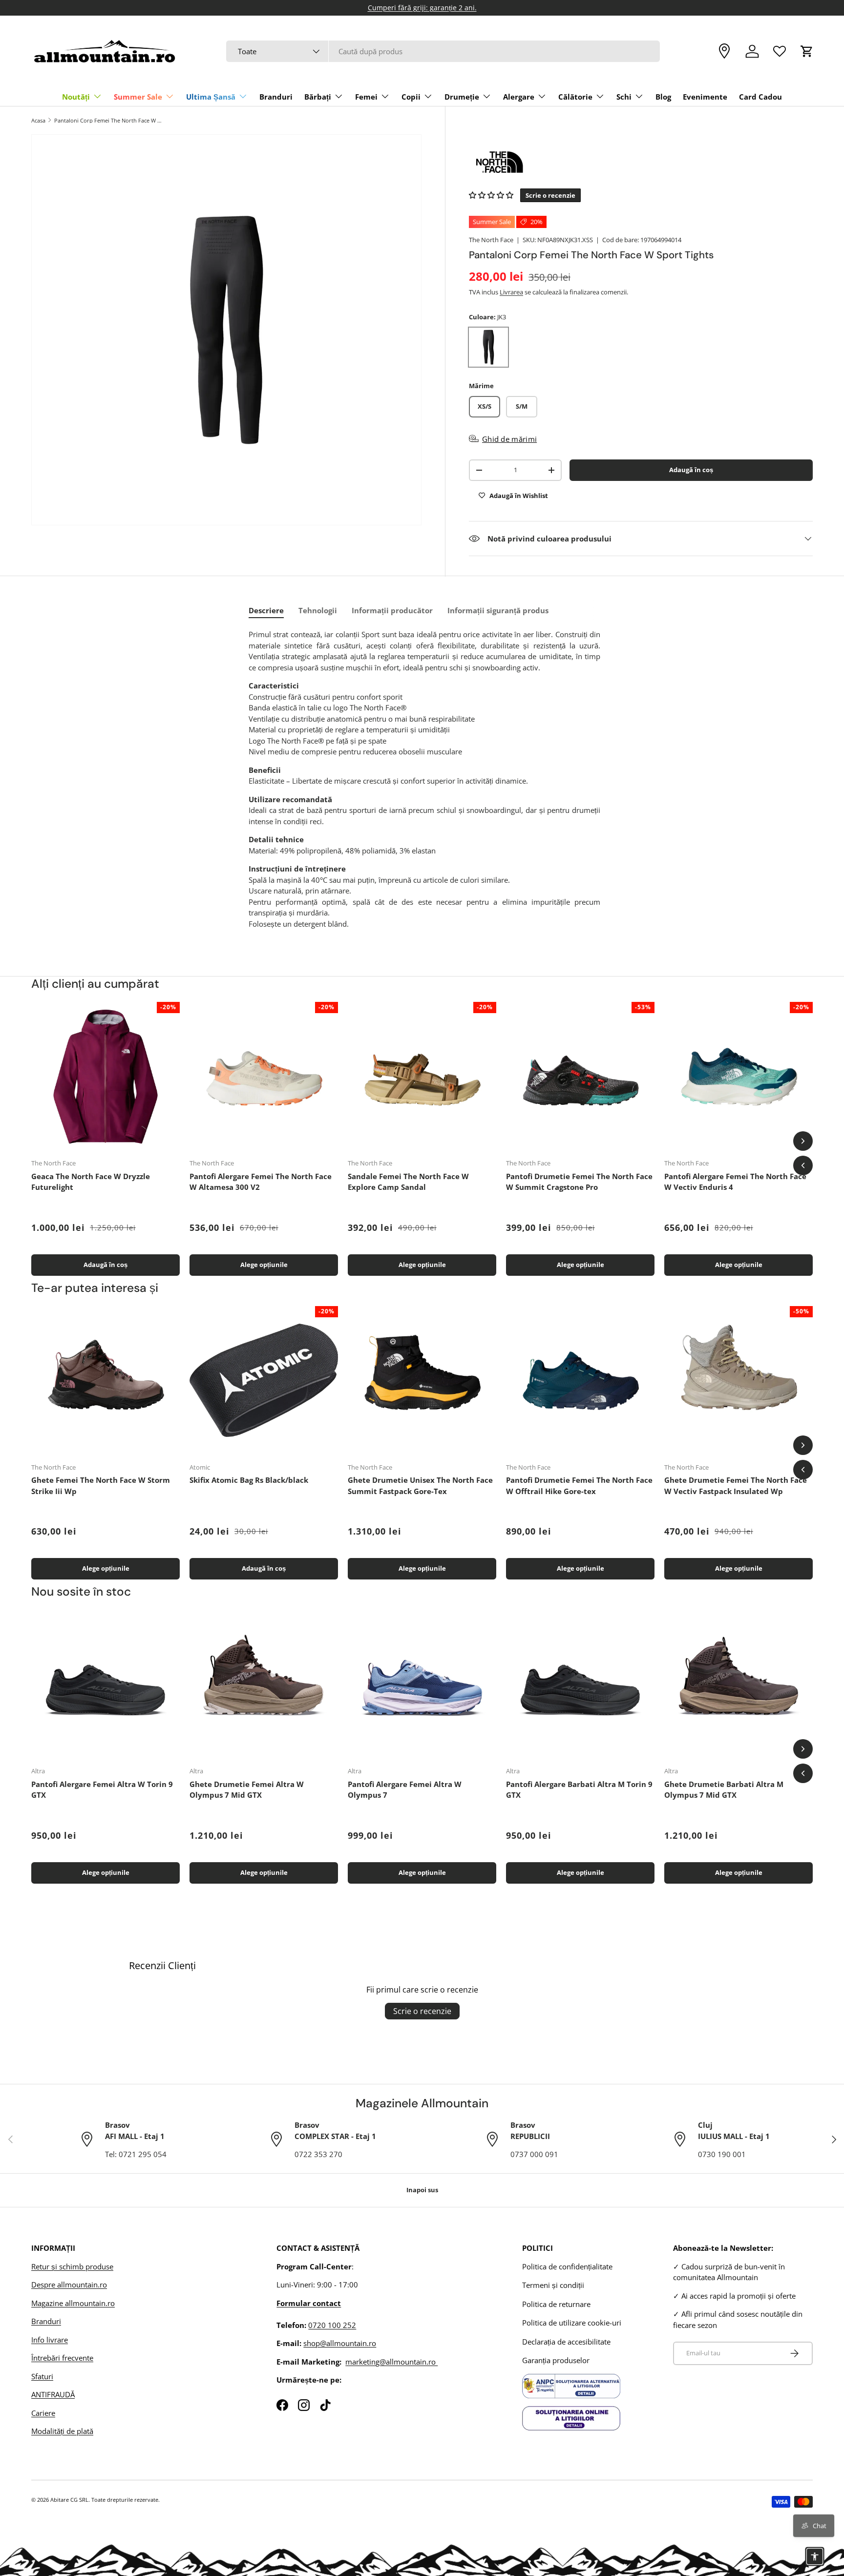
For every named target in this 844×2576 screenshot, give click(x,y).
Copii (411, 97)
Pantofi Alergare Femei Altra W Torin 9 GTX (102, 1790)
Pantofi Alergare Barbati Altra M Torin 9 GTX (579, 1790)
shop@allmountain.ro (340, 2343)
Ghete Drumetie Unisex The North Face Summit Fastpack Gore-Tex (420, 1485)
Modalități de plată (62, 2431)
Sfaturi (42, 2376)
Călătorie (575, 97)
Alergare (519, 97)
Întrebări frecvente (62, 2358)
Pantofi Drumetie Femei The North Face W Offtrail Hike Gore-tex (579, 1485)
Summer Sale (138, 97)
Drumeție (462, 97)
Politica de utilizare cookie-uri (572, 2323)
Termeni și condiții (553, 2285)
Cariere (43, 2413)
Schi (624, 97)
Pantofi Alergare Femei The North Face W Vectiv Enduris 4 (735, 1182)
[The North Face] (641, 162)
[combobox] (443, 51)
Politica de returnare (556, 2304)
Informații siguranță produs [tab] (498, 610)
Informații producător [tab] (392, 610)
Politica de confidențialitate (567, 2266)
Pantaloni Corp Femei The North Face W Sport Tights (109, 120)
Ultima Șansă (211, 97)
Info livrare (50, 2340)
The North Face (491, 240)
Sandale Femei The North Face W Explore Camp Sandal (408, 1182)
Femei (366, 97)
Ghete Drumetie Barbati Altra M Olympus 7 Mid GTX (724, 1790)
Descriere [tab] (266, 610)
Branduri (276, 97)
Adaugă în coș (691, 470)
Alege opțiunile (264, 1265)
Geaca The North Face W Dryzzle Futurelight (91, 1182)
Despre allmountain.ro (69, 2285)
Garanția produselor (556, 2360)
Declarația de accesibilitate (566, 2342)
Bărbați (318, 97)
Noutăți (76, 97)
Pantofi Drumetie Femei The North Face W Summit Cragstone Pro (579, 1182)
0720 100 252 (332, 2325)
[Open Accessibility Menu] (815, 2556)
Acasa (38, 120)
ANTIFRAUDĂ (53, 2394)
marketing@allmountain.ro (391, 2362)
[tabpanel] (424, 779)
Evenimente (705, 97)
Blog (663, 97)
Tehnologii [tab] (318, 610)
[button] (807, 51)
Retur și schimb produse (72, 2266)
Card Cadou (760, 97)
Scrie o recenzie (422, 2011)
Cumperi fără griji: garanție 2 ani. (422, 8)
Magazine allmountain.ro (73, 2303)
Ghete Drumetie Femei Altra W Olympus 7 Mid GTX (247, 1790)
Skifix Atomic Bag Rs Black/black (249, 1480)
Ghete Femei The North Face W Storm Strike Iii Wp (101, 1485)
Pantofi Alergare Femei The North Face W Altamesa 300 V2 (261, 1182)
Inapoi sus (422, 2190)
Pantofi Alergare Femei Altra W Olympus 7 (405, 1790)
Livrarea (511, 292)
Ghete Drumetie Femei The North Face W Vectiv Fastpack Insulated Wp (736, 1485)
